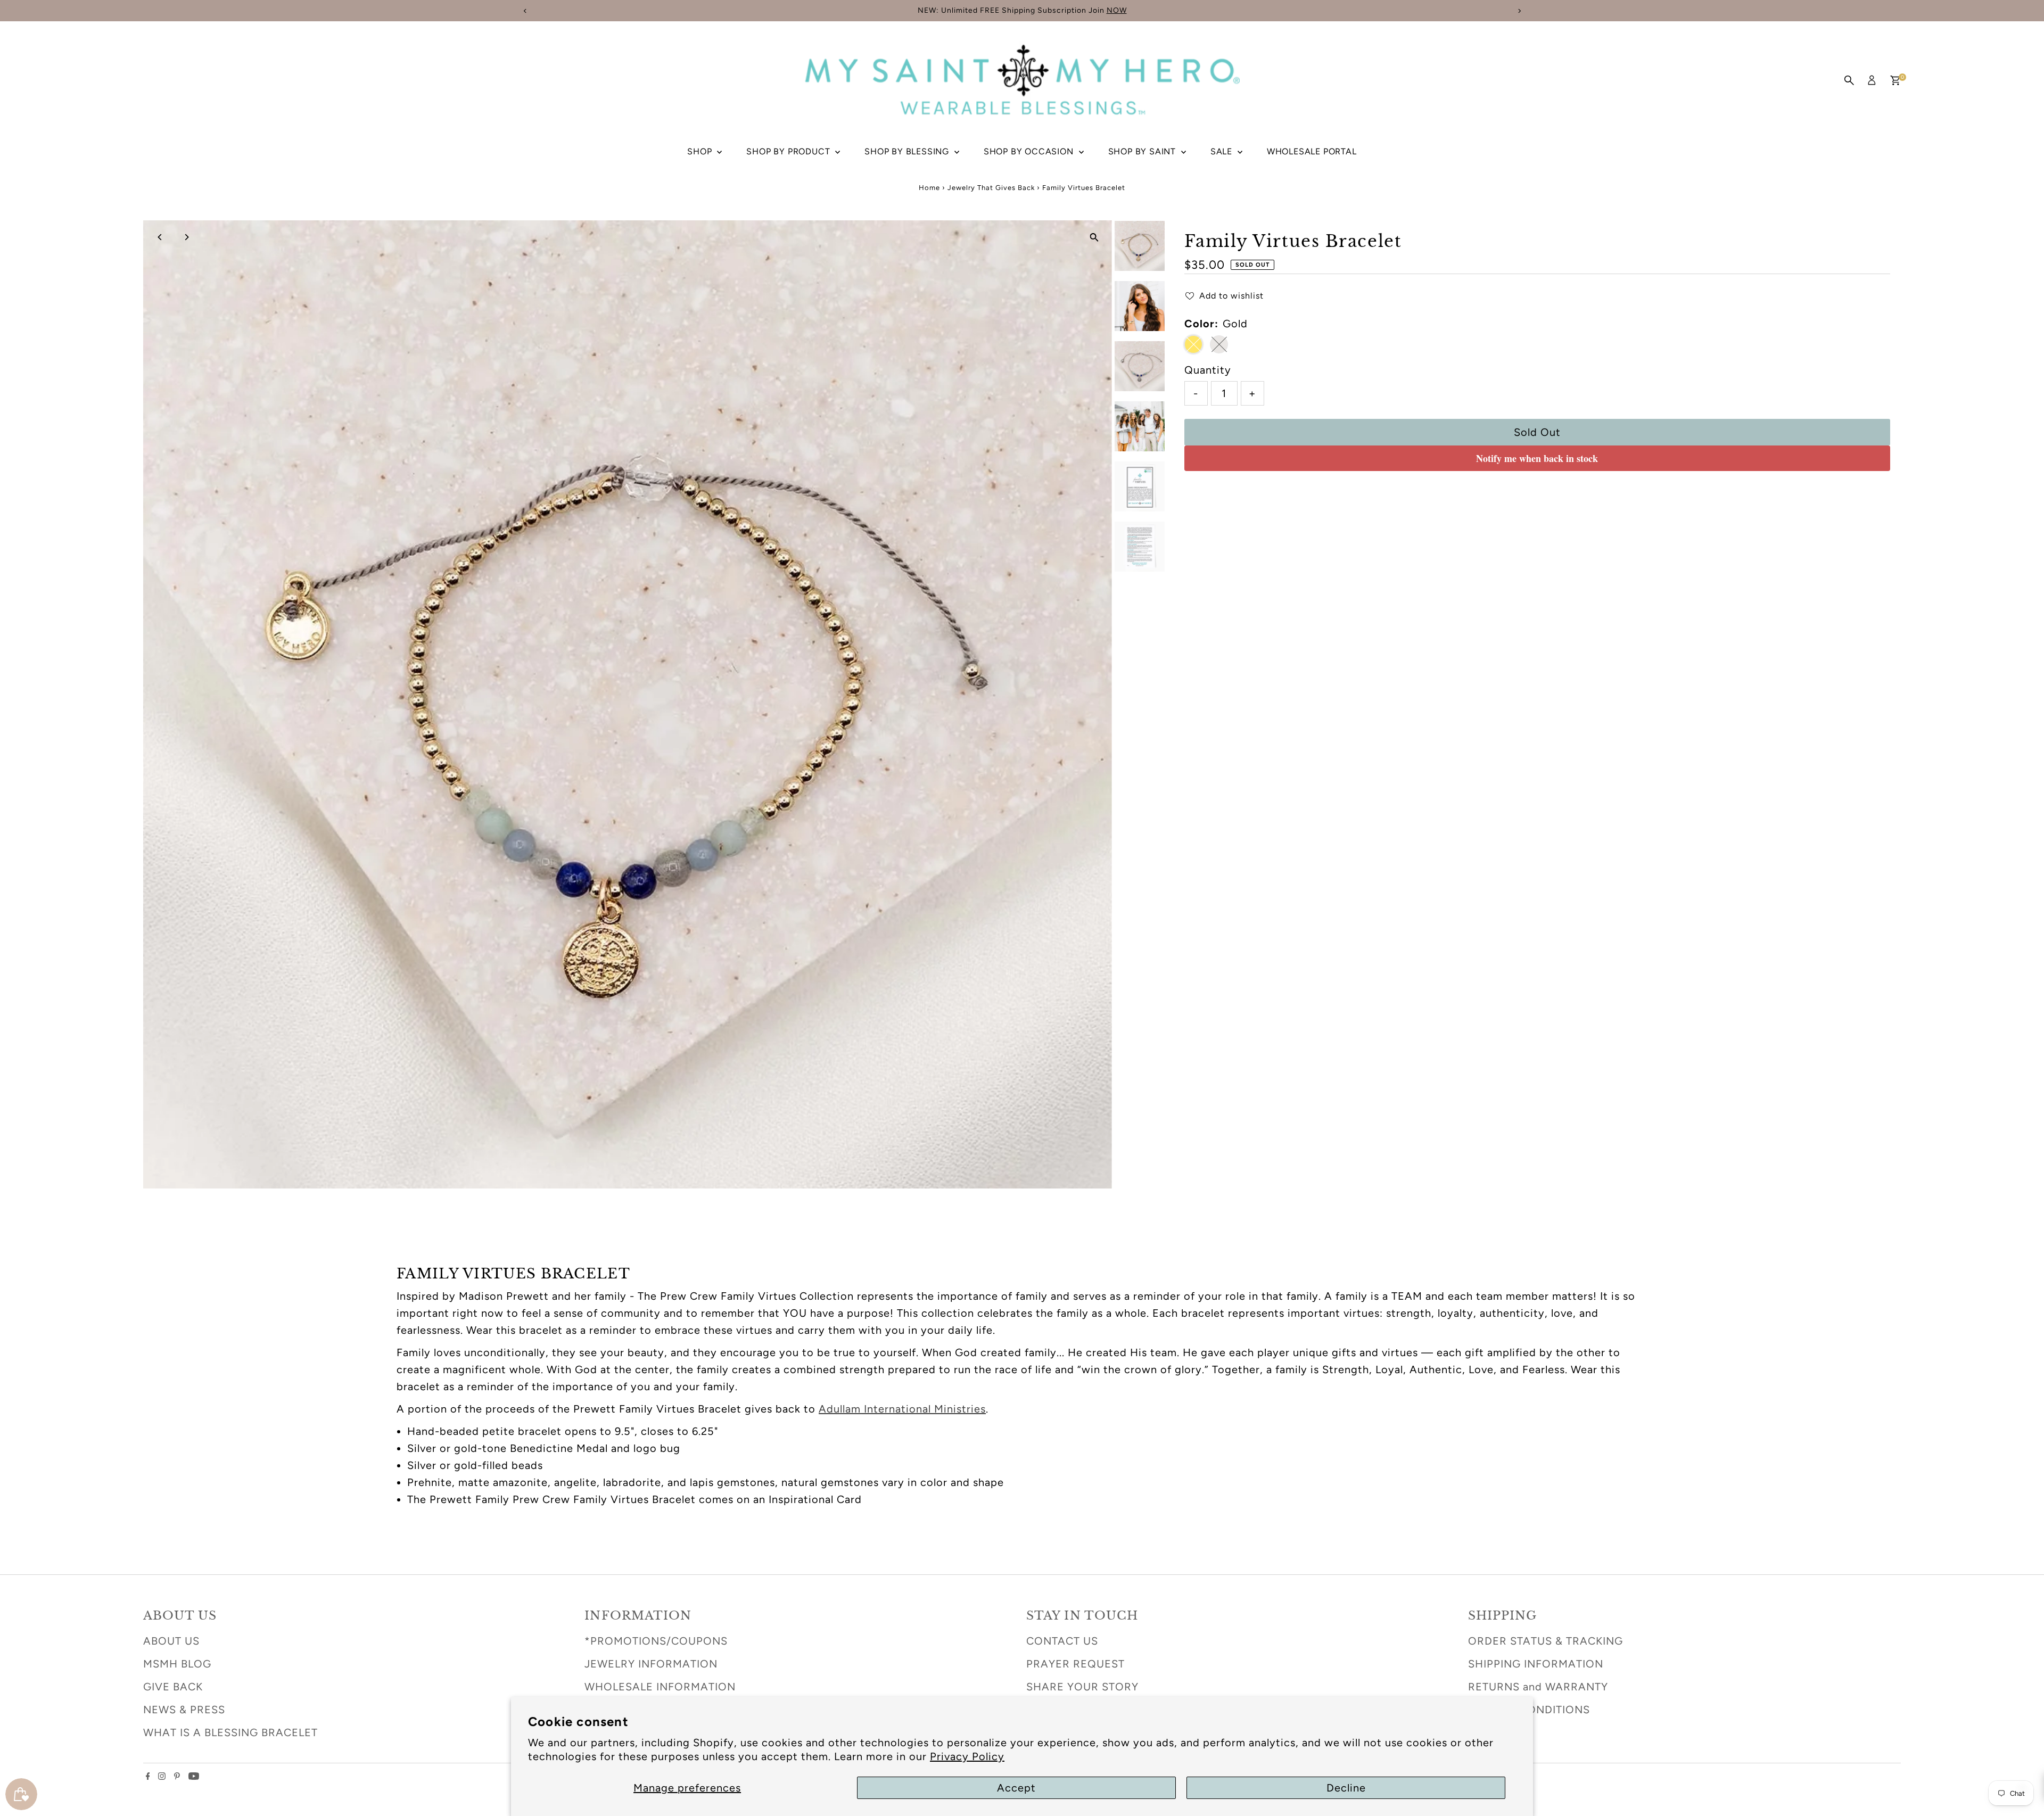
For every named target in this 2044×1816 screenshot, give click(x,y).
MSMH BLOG (177, 1664)
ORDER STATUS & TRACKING (1546, 1641)
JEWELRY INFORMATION (651, 1664)
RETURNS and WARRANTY (1538, 1687)
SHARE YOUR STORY (1082, 1687)
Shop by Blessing (908, 151)
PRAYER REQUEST (1075, 1664)
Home (929, 188)
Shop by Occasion (1030, 151)
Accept (1016, 1788)
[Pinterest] (177, 1776)
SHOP (701, 151)
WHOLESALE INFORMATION (660, 1687)
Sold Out (1537, 432)
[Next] (187, 237)
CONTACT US (1062, 1641)
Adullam (902, 1409)
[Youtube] (194, 1776)
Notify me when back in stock (1537, 458)
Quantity (1208, 370)
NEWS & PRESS (184, 1710)
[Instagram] (162, 1776)
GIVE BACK (173, 1687)
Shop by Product (789, 151)
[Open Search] (1849, 80)
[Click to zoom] (1095, 238)
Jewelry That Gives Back (991, 188)
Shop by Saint (1143, 151)
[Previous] (160, 237)
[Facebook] (148, 1776)
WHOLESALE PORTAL (1312, 151)
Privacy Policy (967, 1756)
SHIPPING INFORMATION (1536, 1664)
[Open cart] (1895, 80)
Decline (1346, 1788)
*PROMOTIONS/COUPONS (656, 1641)
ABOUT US (171, 1641)
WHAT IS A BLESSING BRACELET (230, 1732)
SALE (1223, 151)
